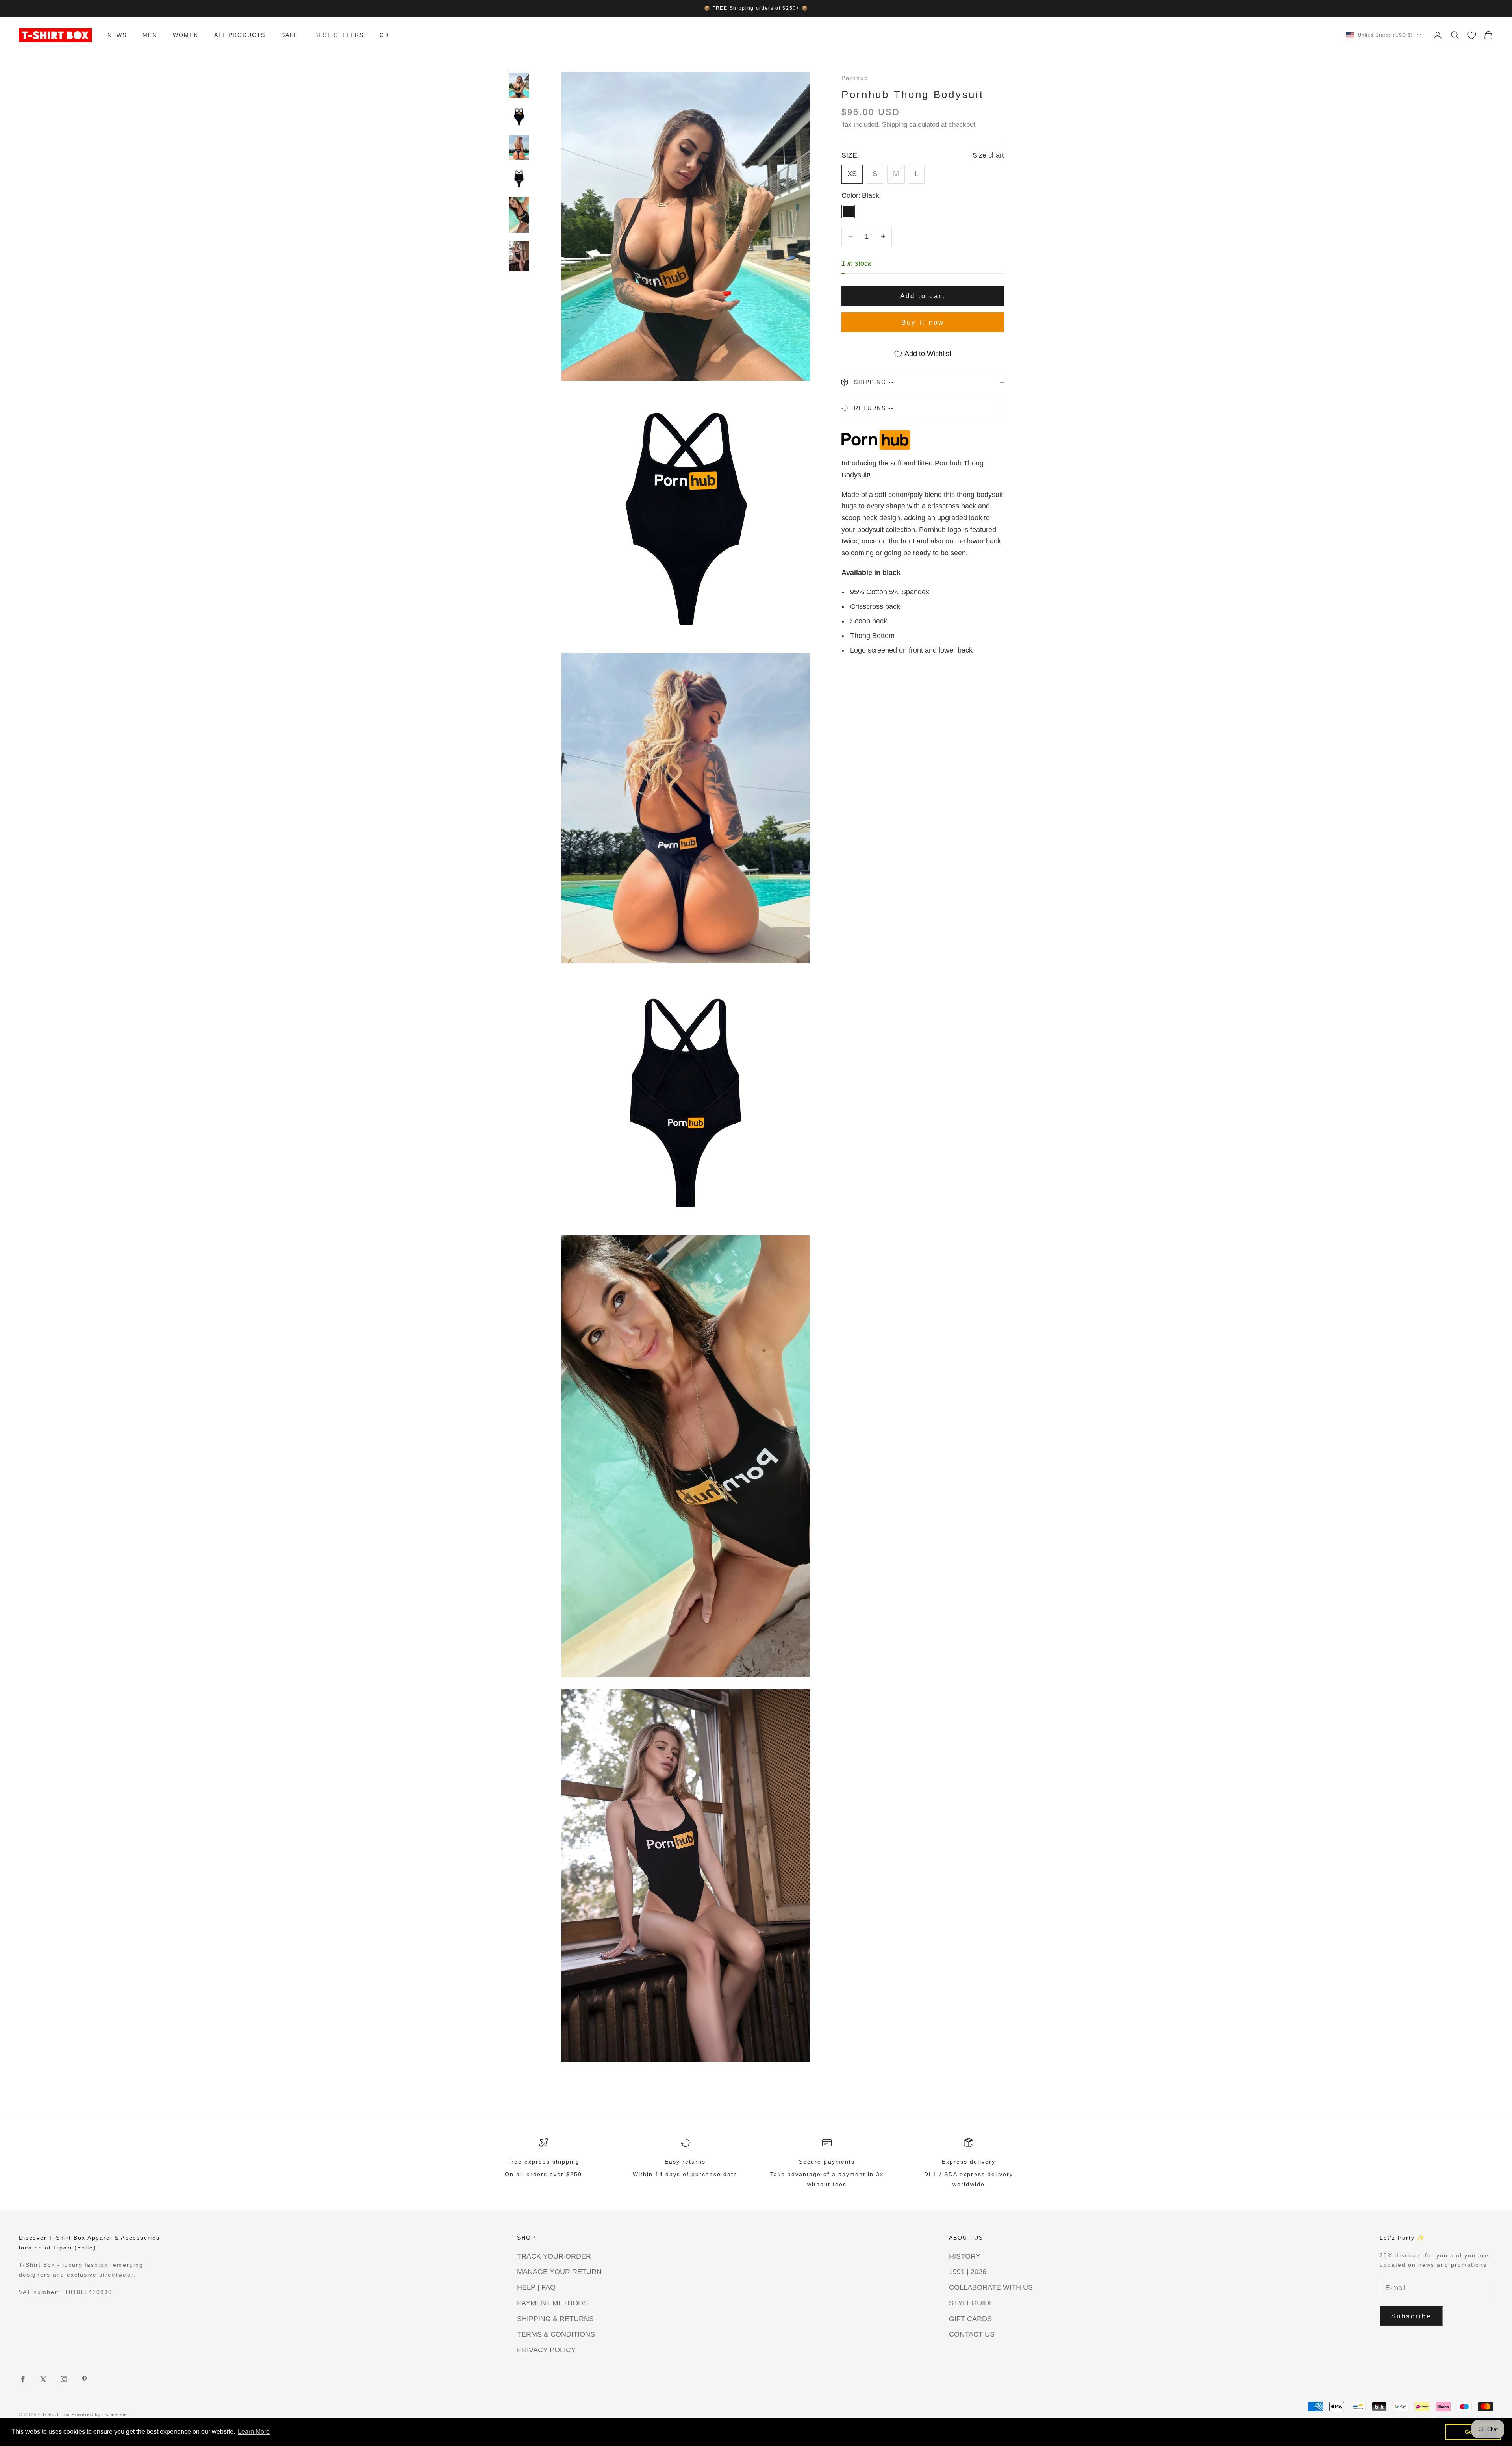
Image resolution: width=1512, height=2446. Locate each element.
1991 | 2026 (968, 2272)
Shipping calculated (911, 125)
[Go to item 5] (519, 215)
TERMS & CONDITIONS (556, 2334)
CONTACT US (972, 2334)
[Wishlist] (1472, 35)
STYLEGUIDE (971, 2303)
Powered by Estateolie (99, 2414)
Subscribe (1411, 2316)
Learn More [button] (254, 2432)
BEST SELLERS (339, 35)
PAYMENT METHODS (552, 2303)
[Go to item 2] (519, 117)
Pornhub (855, 78)
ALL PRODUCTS (240, 35)
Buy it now (923, 322)
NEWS (117, 35)
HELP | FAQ (536, 2287)
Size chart (988, 155)
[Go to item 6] (519, 256)
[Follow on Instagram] (64, 2379)
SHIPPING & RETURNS (555, 2319)
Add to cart (923, 296)
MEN (150, 35)
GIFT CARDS (970, 2319)
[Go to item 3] (519, 147)
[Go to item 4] (519, 178)
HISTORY (965, 2256)
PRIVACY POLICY (546, 2350)
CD (384, 35)
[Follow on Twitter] (43, 2379)
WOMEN (186, 35)
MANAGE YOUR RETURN (559, 2272)
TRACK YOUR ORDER (554, 2256)
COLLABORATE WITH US (991, 2287)
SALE (290, 35)
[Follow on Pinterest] (84, 2379)
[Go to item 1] (519, 86)
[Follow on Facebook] (23, 2379)
